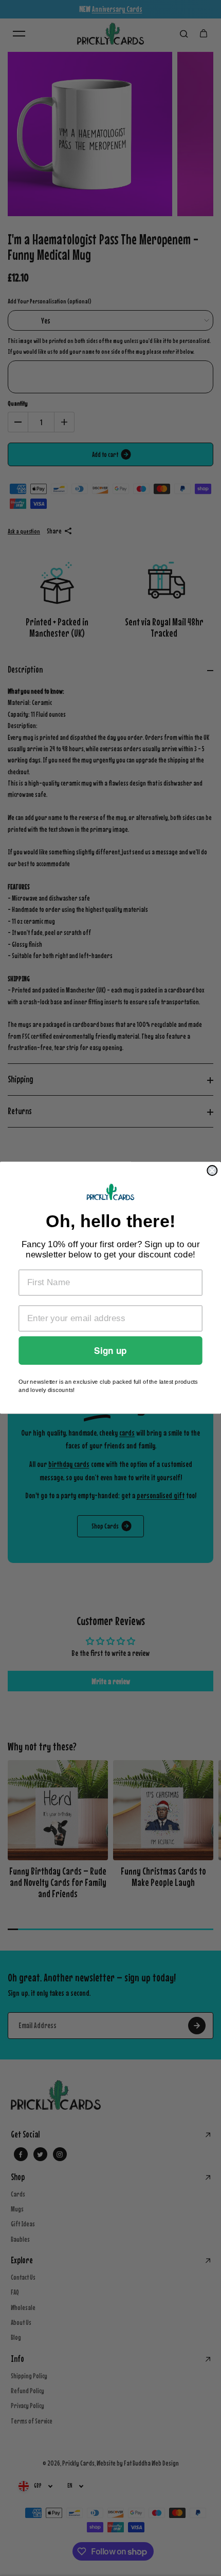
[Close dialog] (212, 1170)
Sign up (110, 1351)
